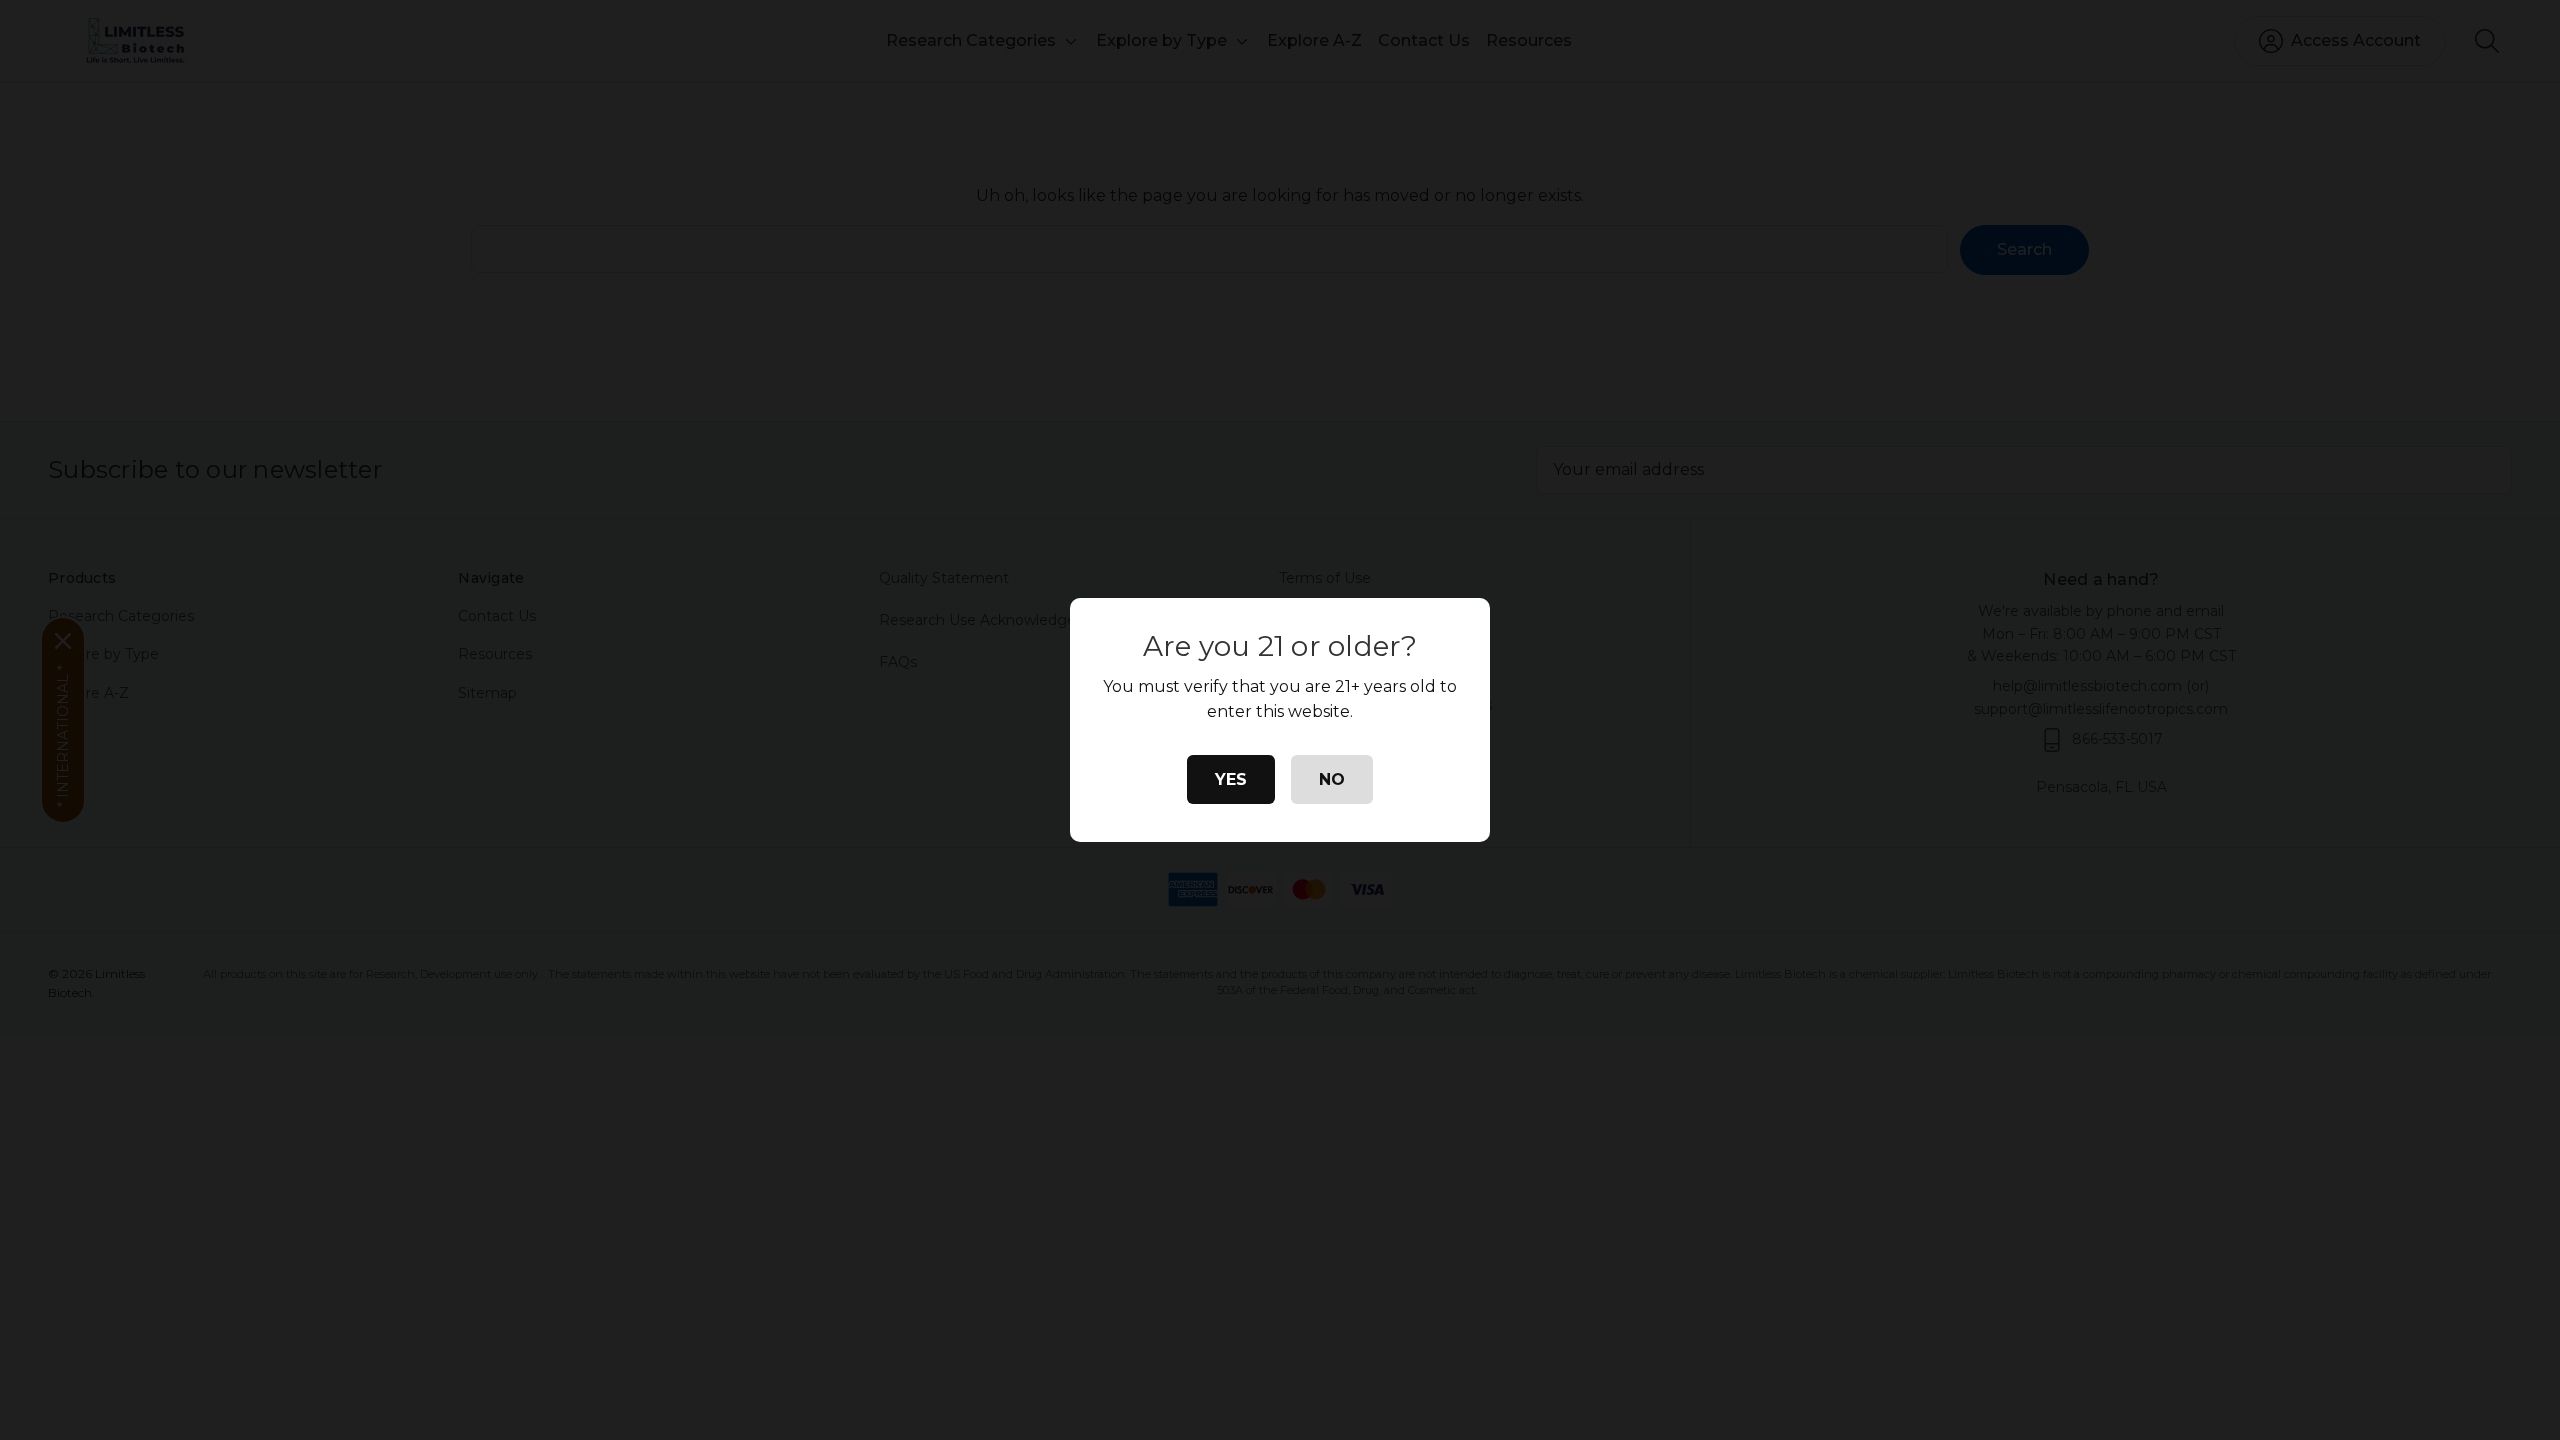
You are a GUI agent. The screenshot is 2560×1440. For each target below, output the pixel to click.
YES (1231, 779)
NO (1332, 779)
